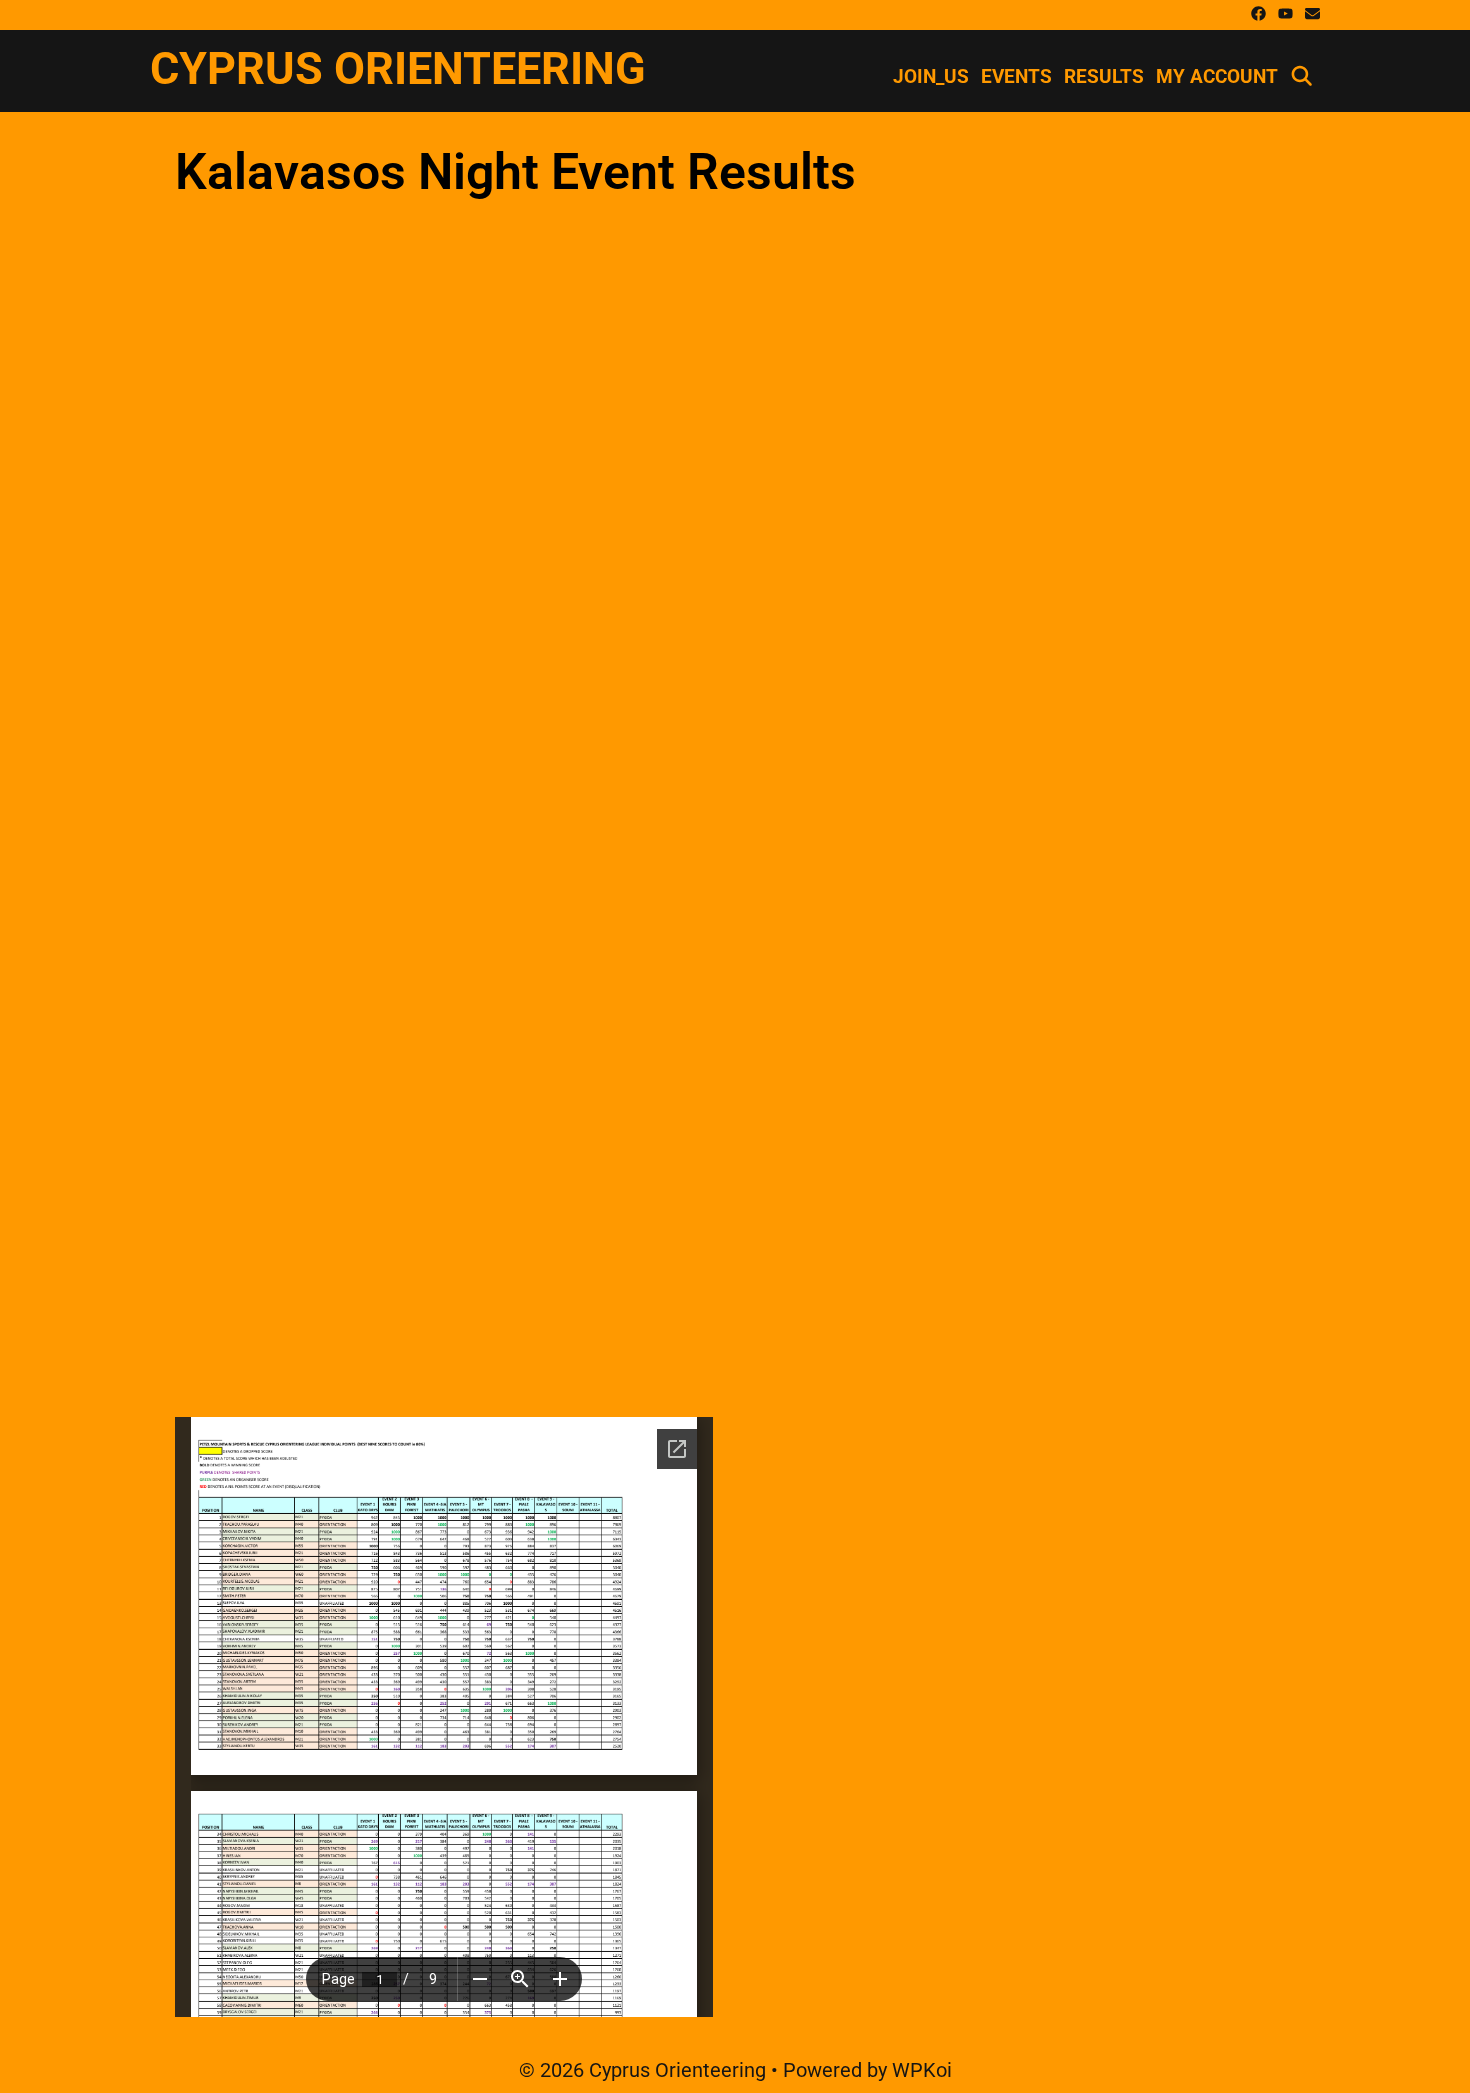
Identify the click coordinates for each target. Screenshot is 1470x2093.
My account (1217, 76)
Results (1104, 76)
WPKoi (922, 2070)
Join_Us (931, 76)
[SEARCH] (1302, 77)
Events (1016, 76)
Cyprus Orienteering (398, 68)
